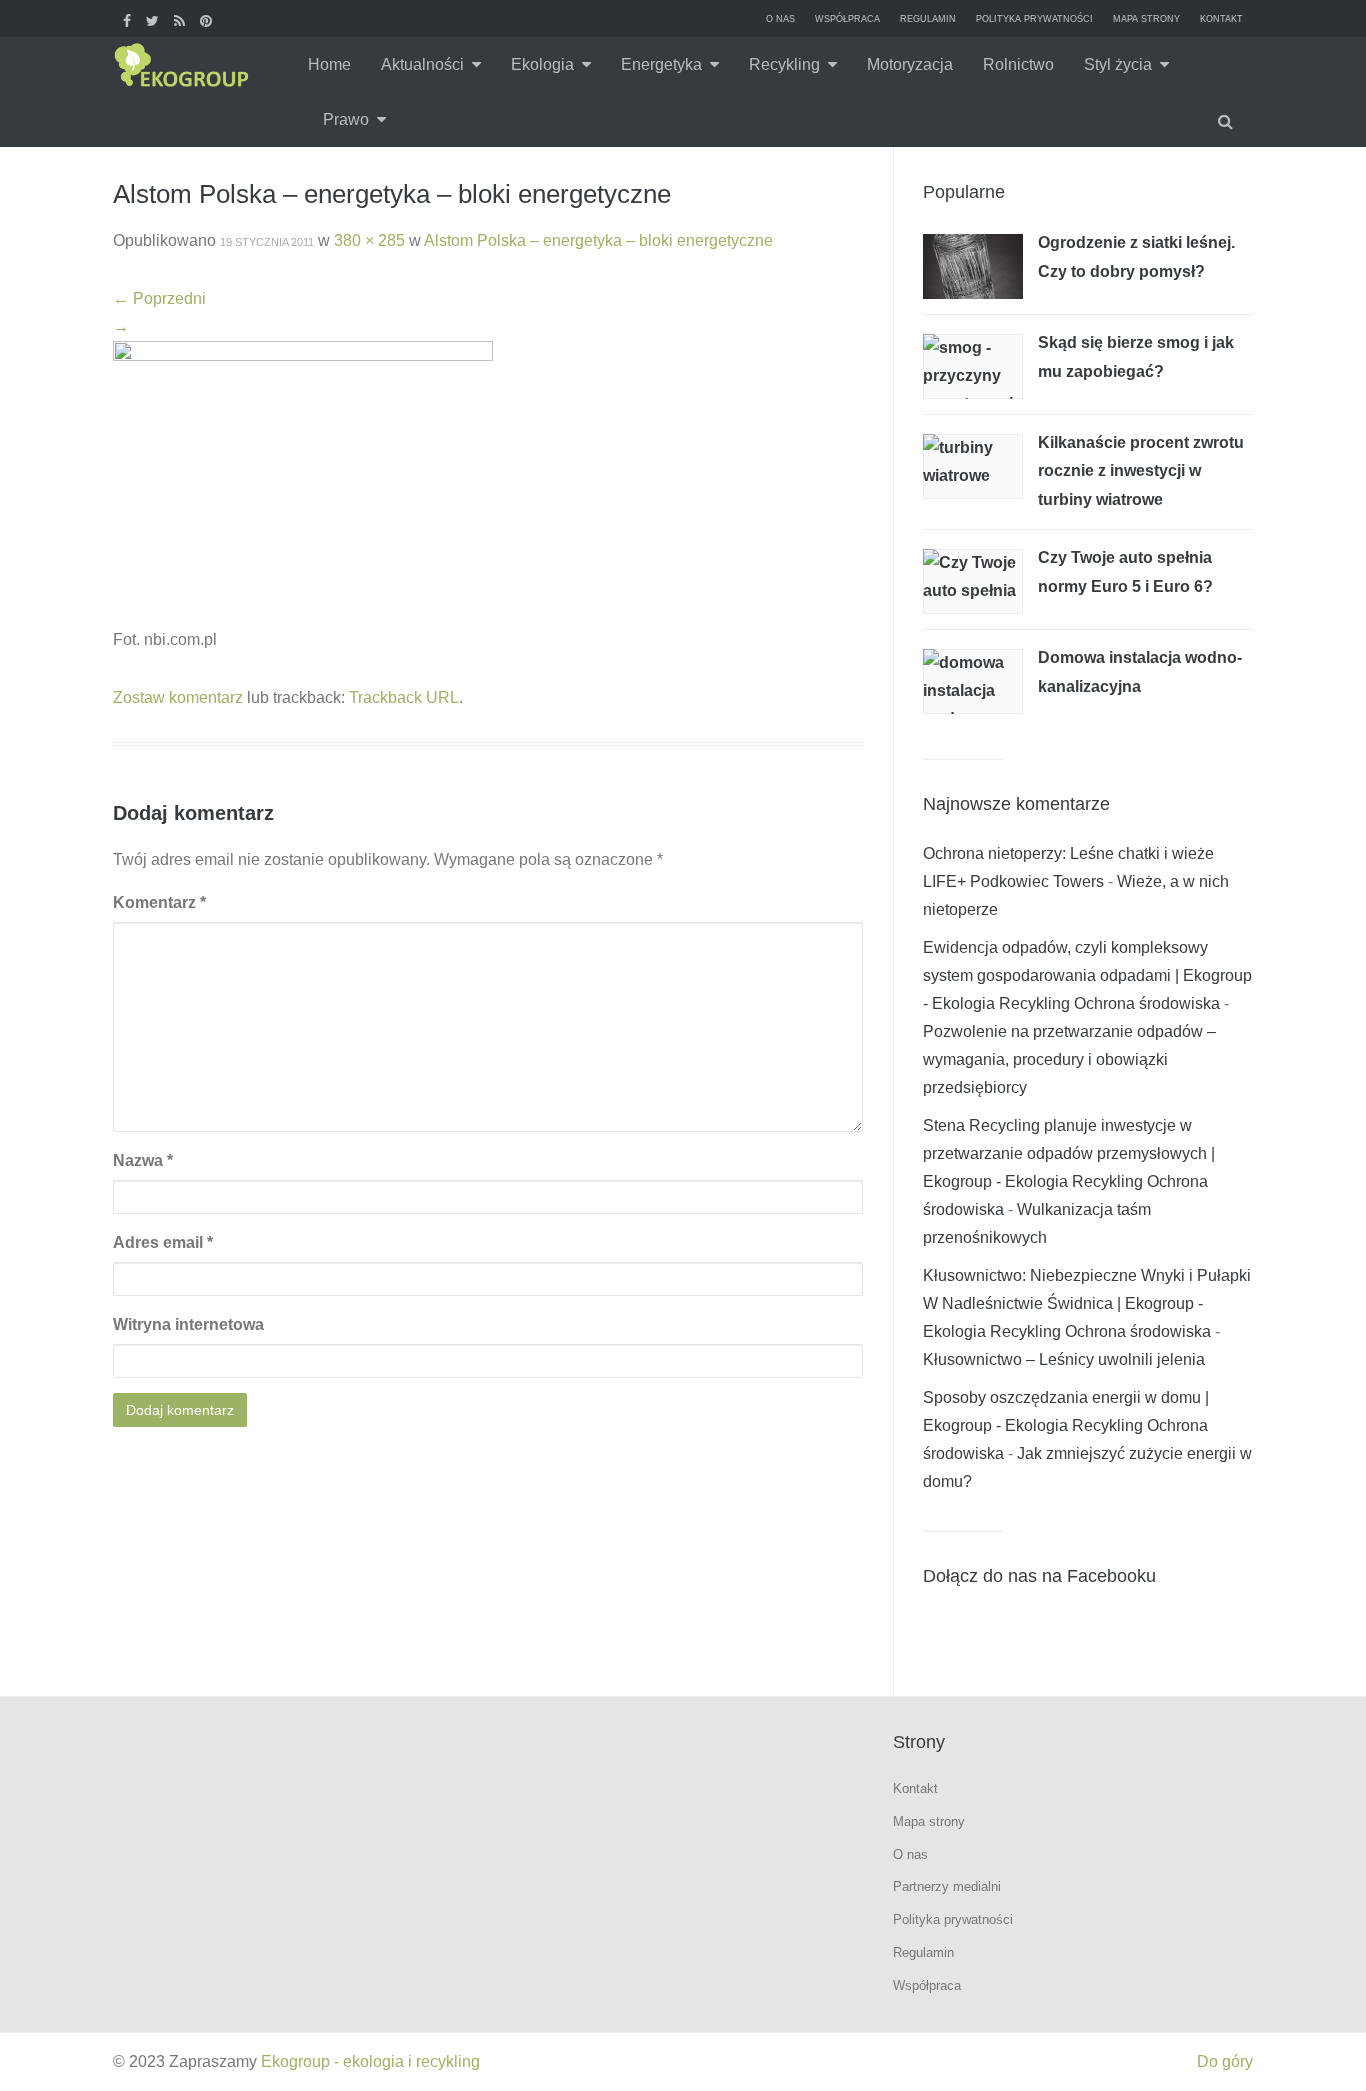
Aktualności (422, 64)
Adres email (163, 1242)
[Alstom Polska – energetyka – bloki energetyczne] (303, 482)
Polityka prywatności (1034, 19)
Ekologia (542, 64)
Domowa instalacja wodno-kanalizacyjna (1140, 672)
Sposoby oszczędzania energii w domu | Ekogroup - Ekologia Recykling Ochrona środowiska (1066, 1425)
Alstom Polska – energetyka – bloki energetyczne (598, 240)
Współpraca (847, 19)
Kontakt (1221, 19)
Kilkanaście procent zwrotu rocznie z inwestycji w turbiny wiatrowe (1141, 471)
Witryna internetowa (188, 1324)
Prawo (346, 119)
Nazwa (143, 1160)
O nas (780, 19)
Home (329, 64)
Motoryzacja (910, 64)
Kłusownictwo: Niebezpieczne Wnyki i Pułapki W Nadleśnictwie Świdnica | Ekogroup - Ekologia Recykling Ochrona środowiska (1087, 1303)
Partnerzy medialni (947, 1886)
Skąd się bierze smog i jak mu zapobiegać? (1136, 357)
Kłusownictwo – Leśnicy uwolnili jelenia (1064, 1359)
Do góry (1225, 2061)
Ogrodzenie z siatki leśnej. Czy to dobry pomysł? (1136, 257)
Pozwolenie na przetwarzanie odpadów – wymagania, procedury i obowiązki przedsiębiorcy (1069, 1059)
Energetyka (661, 64)
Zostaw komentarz (178, 697)
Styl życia (1118, 64)
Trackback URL (404, 697)
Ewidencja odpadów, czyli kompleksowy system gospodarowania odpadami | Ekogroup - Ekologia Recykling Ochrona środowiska (1087, 975)
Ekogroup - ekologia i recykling (370, 2061)
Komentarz (159, 902)
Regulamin (928, 19)
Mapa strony (1146, 19)
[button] (1228, 119)
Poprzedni (159, 298)
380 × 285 (369, 240)
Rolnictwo (1018, 64)
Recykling (784, 64)
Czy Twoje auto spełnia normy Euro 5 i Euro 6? (1125, 572)
